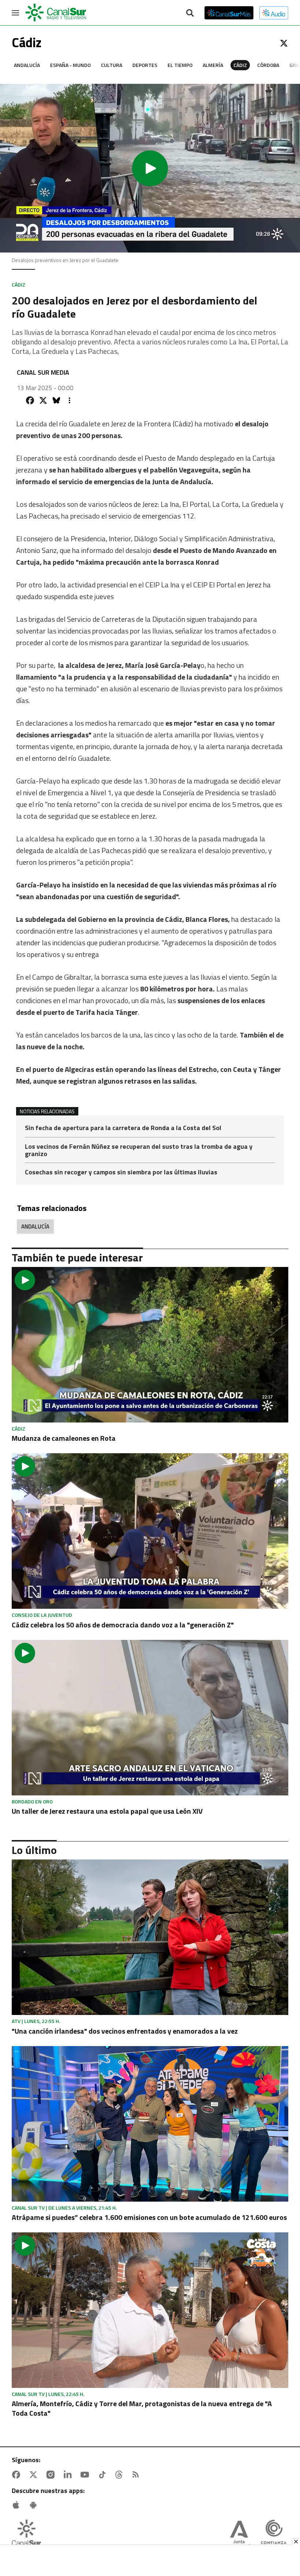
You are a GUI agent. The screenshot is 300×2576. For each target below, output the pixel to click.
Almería (213, 65)
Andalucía (27, 65)
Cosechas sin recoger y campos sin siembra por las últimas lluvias (121, 1172)
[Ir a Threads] (120, 2475)
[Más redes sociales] (70, 400)
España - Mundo (70, 65)
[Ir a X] (284, 43)
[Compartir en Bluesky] (56, 400)
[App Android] (35, 2505)
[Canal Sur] (56, 13)
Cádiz (240, 65)
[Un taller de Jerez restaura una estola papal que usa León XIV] (150, 1718)
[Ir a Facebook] (18, 2475)
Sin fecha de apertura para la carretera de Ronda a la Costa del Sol (123, 1128)
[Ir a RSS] (137, 2475)
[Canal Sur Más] (229, 13)
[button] (150, 168)
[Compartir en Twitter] (43, 400)
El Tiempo (180, 65)
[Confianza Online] (274, 2535)
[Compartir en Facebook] (30, 400)
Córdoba (268, 65)
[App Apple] (18, 2505)
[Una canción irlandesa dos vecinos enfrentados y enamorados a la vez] (150, 1937)
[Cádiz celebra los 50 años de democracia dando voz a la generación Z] (150, 1531)
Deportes (145, 65)
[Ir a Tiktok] (104, 2475)
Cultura (112, 65)
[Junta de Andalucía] (239, 2535)
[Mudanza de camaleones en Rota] (150, 1345)
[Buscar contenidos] (190, 14)
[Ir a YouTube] (86, 2475)
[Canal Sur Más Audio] (274, 13)
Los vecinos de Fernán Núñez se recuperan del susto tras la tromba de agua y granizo (139, 1151)
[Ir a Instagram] (52, 2475)
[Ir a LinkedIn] (69, 2475)
